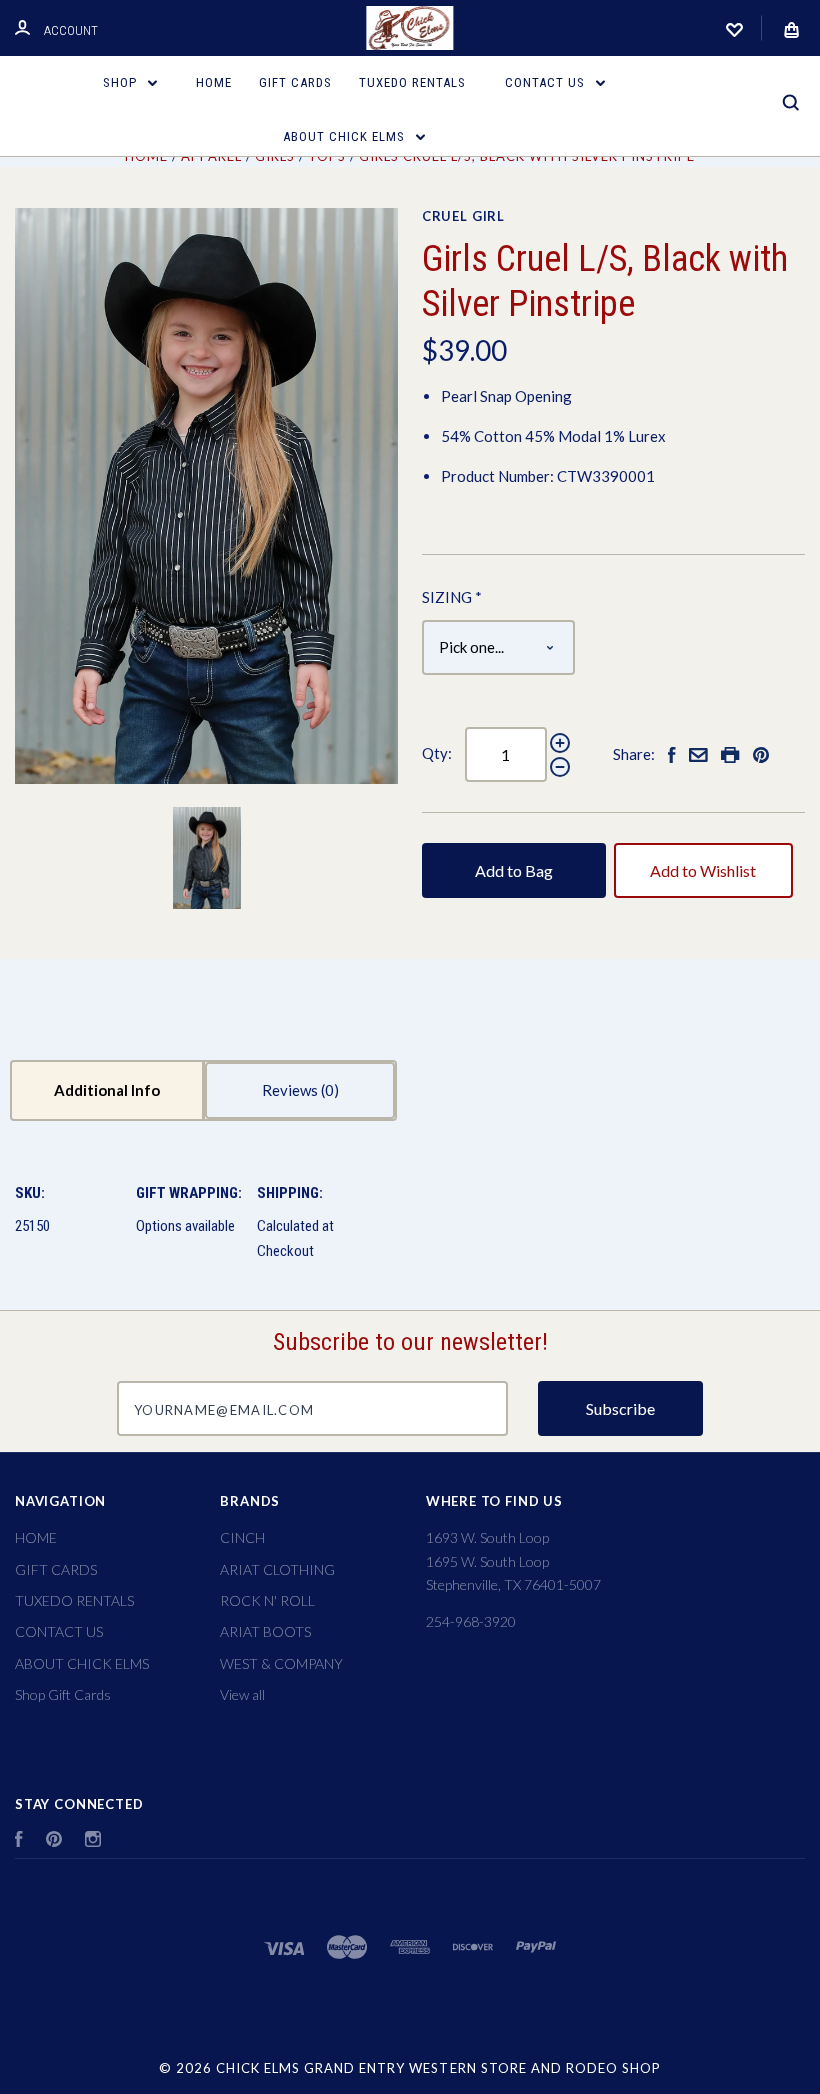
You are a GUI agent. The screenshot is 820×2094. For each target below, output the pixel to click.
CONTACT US (547, 82)
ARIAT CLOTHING (277, 1569)
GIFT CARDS (295, 82)
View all (242, 1694)
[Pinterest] (54, 1841)
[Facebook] (19, 1841)
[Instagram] (93, 1841)
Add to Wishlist (703, 870)
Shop (122, 82)
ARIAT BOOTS (265, 1631)
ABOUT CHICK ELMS (346, 136)
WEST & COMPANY (281, 1663)
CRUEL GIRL (463, 216)
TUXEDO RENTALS (412, 82)
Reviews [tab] (291, 1090)
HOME (214, 82)
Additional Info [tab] (107, 1090)
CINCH (242, 1537)
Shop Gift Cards (63, 1694)
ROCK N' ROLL (267, 1600)
